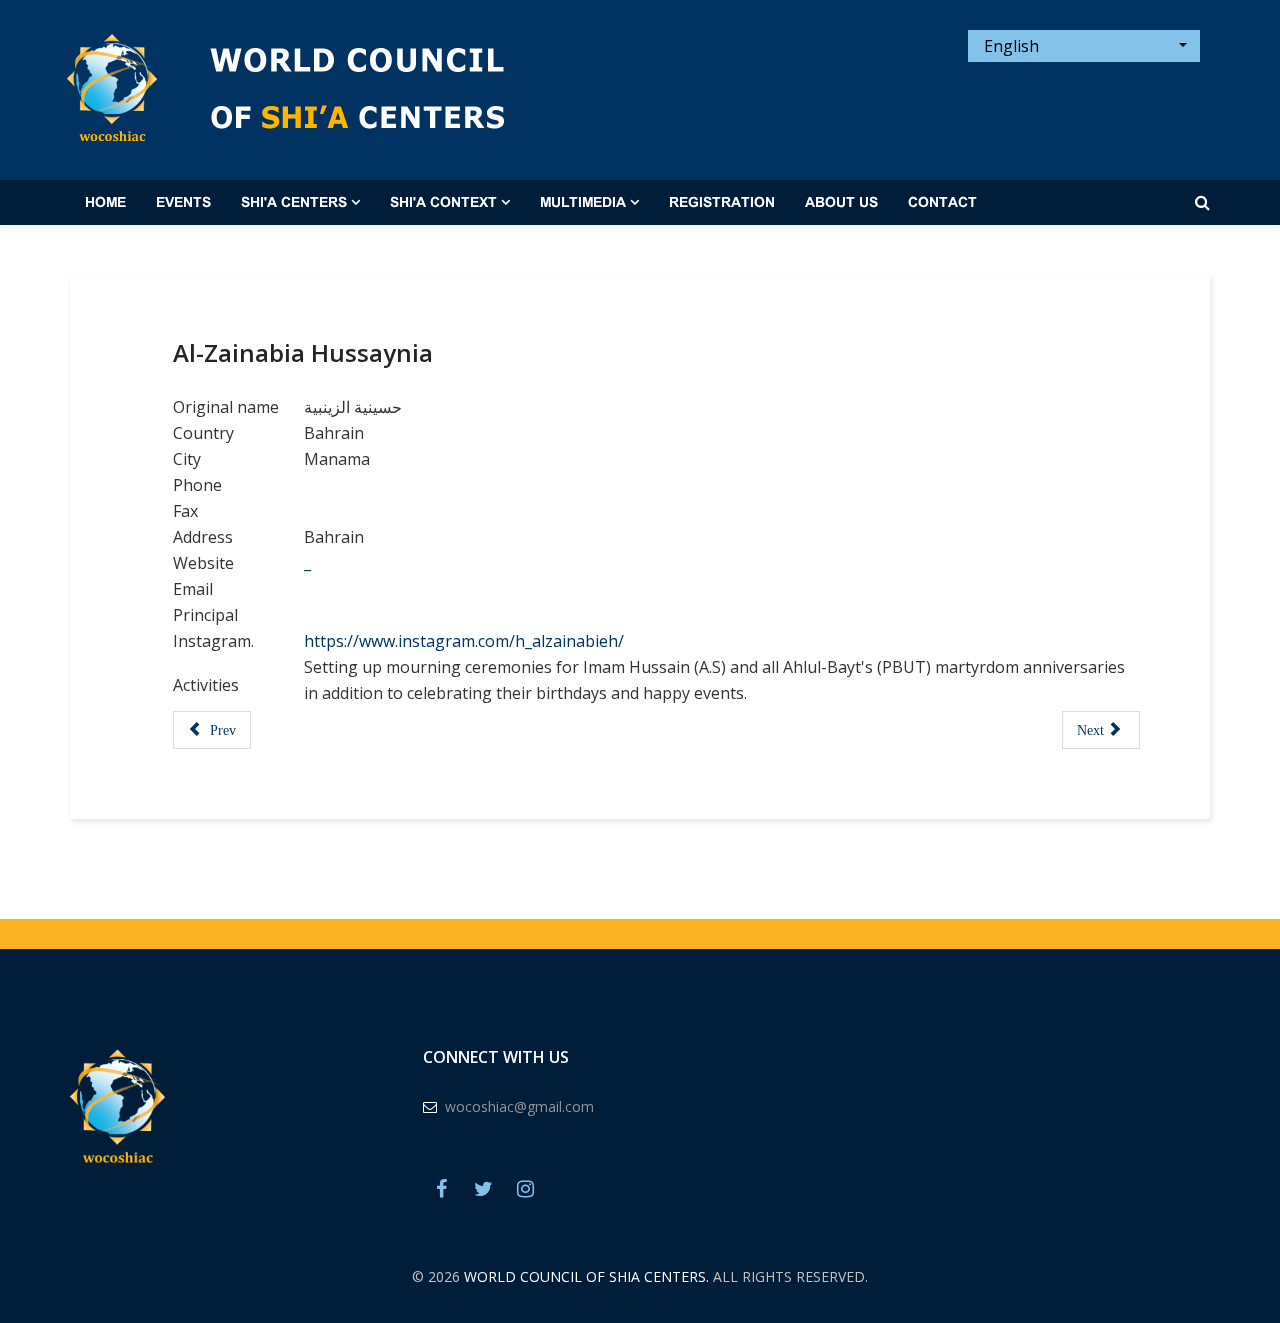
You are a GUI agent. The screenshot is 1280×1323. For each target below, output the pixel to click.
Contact (942, 203)
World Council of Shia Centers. (586, 1276)
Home (105, 203)
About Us (841, 203)
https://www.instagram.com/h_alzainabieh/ (464, 641)
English (1009, 46)
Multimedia (583, 203)
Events (183, 203)
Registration (722, 203)
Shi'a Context (443, 203)
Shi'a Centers (294, 203)
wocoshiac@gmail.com (519, 1106)
